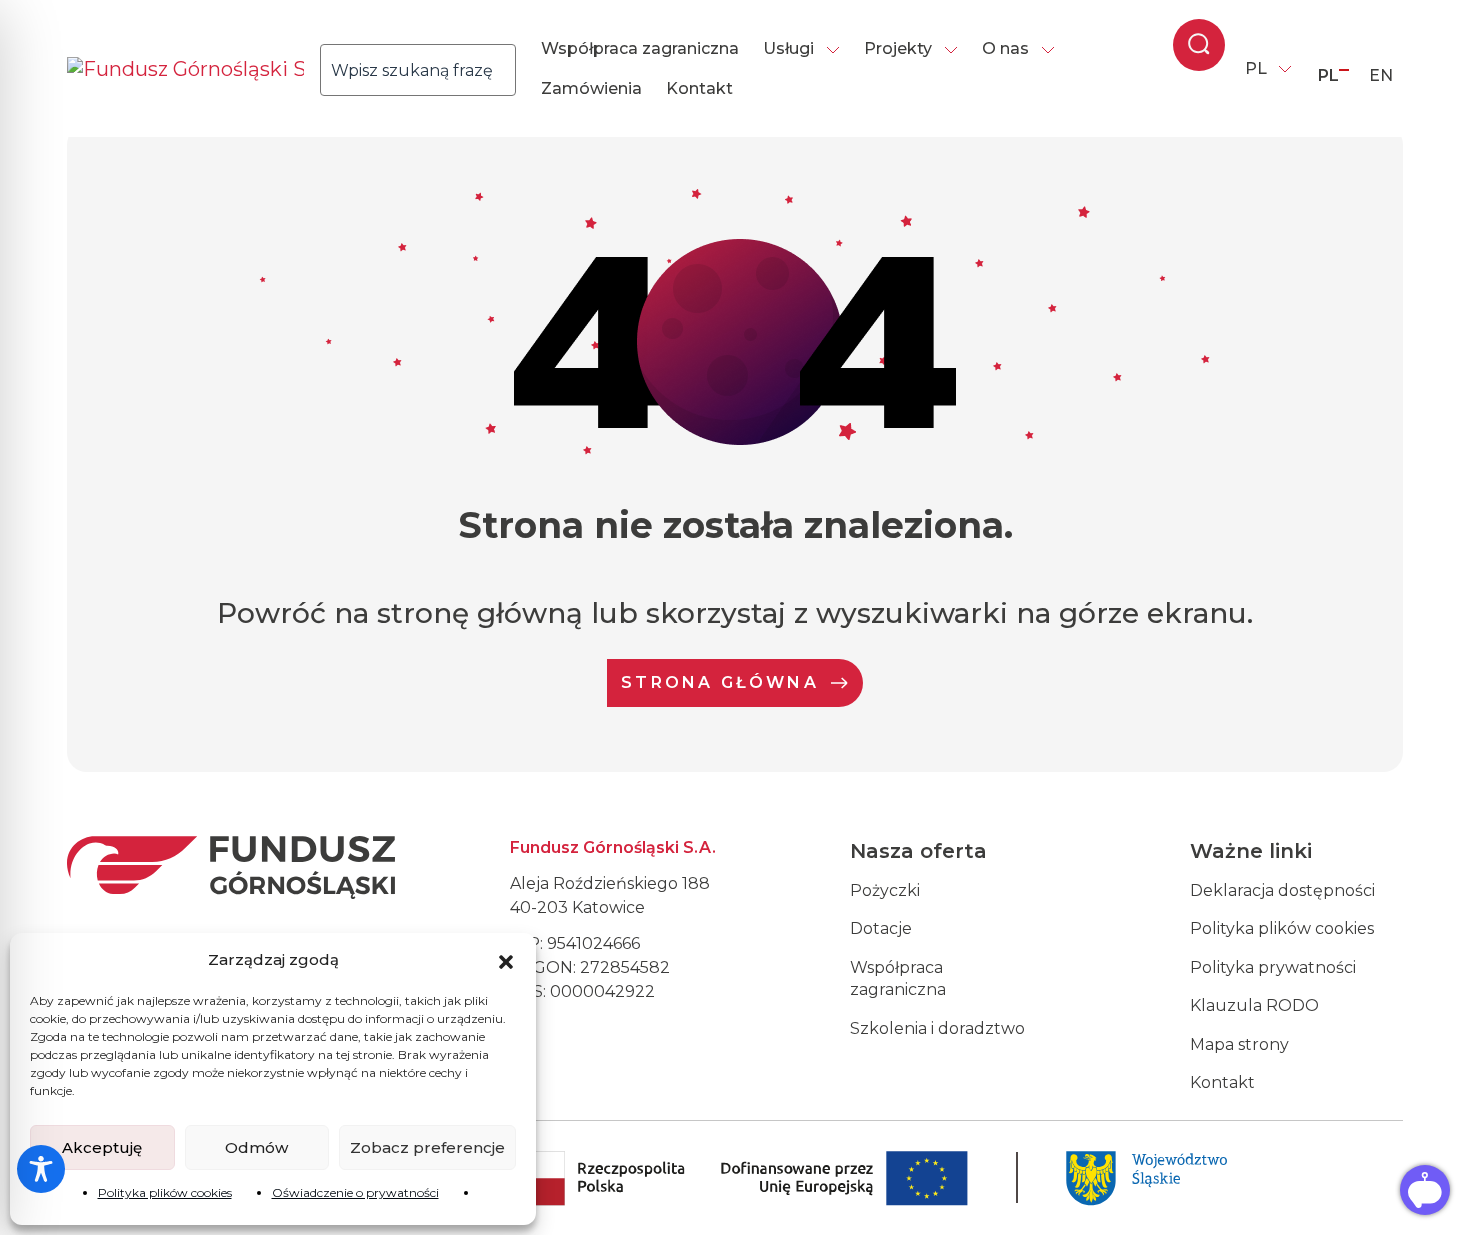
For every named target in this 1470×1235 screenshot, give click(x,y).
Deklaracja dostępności (1282, 890)
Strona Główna (720, 682)
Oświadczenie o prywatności (355, 1192)
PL (1256, 68)
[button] (506, 960)
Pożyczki (885, 890)
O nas (1005, 48)
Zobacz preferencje (427, 1147)
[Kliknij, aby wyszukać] (521, 70)
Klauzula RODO (1254, 1005)
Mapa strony (1239, 1044)
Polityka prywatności (1273, 967)
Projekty (898, 48)
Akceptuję (102, 1147)
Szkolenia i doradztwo (937, 1028)
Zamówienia (591, 88)
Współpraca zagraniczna (640, 48)
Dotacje (881, 928)
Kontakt (699, 88)
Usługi (788, 48)
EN (1381, 75)
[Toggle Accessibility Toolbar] (41, 1169)
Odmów (256, 1147)
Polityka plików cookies (165, 1192)
